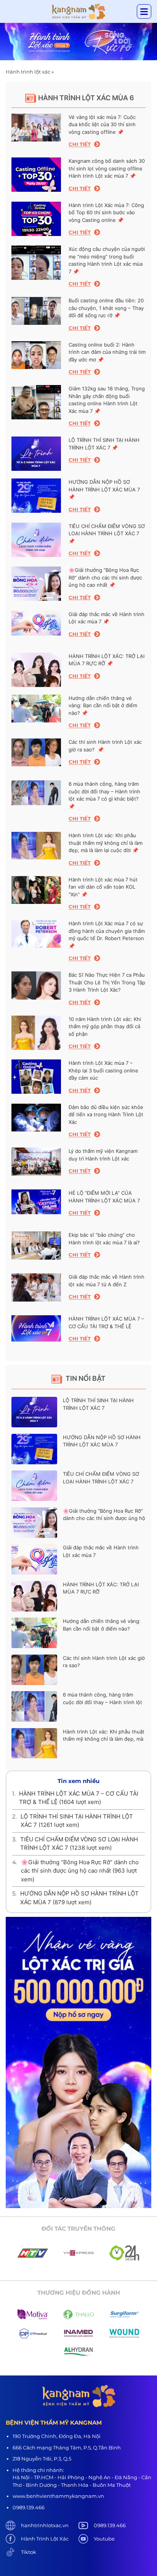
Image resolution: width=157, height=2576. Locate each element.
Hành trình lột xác (28, 72)
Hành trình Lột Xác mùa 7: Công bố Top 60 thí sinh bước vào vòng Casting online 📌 (106, 213)
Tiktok (29, 2552)
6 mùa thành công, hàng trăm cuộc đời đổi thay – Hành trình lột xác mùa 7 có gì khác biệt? (103, 1702)
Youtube (104, 2539)
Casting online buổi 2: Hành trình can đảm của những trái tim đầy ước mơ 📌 (107, 352)
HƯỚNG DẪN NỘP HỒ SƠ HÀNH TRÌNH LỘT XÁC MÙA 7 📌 (104, 489)
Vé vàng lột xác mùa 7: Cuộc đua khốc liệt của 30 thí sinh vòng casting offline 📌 (102, 124)
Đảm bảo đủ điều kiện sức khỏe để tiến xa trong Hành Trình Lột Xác (106, 1115)
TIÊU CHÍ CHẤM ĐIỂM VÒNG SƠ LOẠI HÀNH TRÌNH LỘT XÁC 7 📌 (107, 534)
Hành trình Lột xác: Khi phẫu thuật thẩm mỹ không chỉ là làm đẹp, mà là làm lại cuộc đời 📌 (106, 843)
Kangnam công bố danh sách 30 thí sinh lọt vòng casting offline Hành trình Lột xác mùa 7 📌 (107, 168)
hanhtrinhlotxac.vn (45, 2525)
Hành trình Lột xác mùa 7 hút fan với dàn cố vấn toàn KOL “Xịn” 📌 (103, 887)
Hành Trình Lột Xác (45, 2539)
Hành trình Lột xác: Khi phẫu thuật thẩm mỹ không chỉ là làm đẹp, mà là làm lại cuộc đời (104, 1739)
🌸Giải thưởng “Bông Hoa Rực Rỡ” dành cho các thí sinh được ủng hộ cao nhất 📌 (105, 577)
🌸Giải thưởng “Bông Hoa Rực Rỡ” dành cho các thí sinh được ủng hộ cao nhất (104, 1518)
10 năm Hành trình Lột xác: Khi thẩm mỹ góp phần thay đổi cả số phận (105, 1026)
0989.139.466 (110, 2525)
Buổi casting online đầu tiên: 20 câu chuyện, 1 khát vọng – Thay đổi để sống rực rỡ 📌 (106, 308)
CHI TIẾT (80, 144)
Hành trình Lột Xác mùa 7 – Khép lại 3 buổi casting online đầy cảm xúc (103, 1070)
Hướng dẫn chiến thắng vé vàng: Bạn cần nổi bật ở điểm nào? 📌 (103, 705)
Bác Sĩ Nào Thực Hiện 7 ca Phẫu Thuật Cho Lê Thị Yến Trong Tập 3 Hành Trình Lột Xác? (107, 982)
